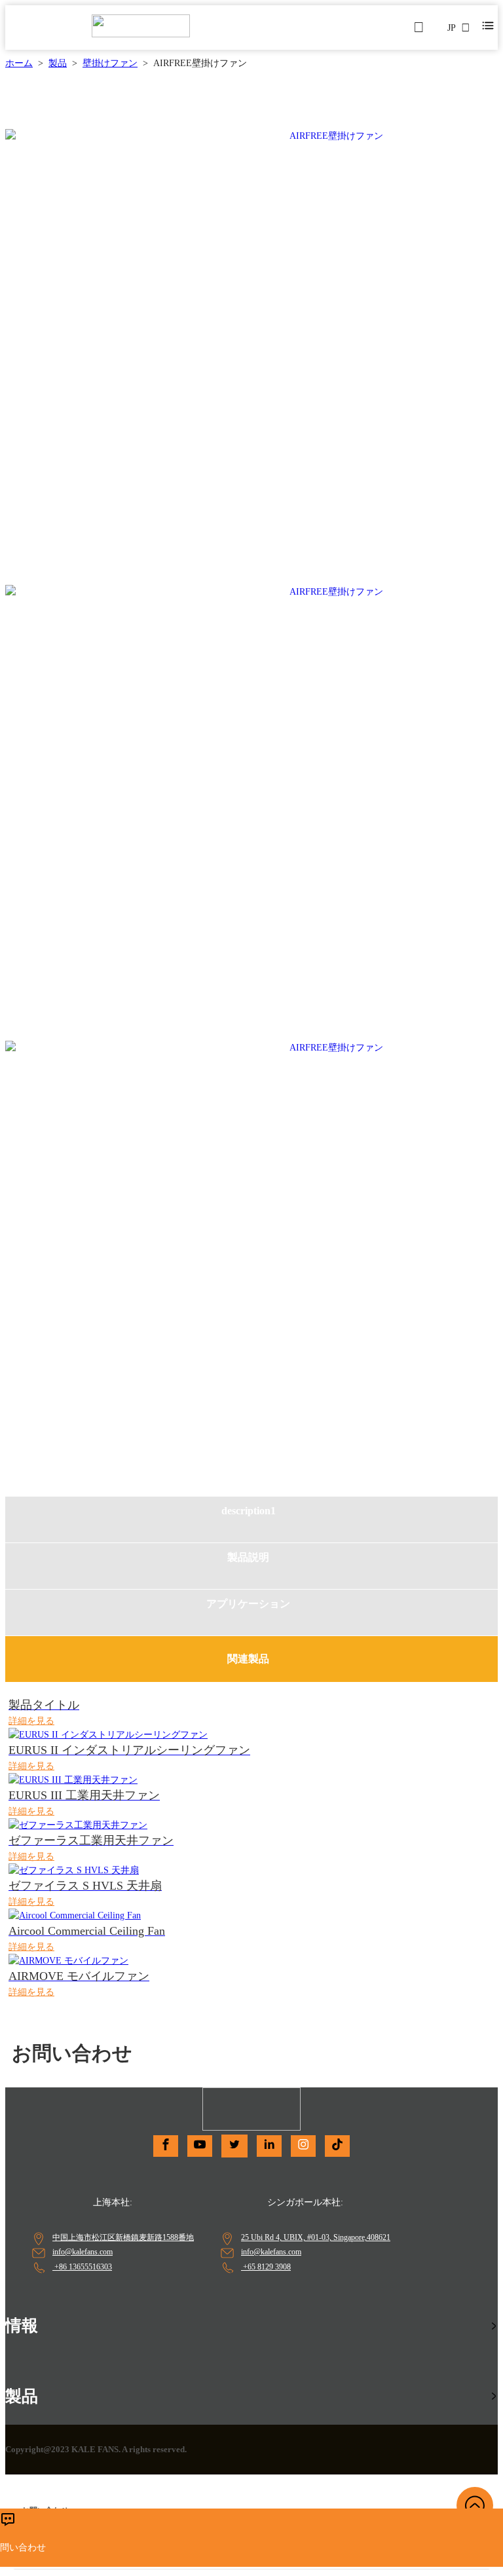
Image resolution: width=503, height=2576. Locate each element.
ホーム (19, 63)
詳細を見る (31, 1721)
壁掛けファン (110, 63)
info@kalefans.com (83, 2252)
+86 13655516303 (82, 2267)
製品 (58, 63)
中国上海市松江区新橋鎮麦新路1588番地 (123, 2237)
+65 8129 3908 (266, 2267)
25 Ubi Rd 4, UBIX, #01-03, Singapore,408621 (316, 2237)
